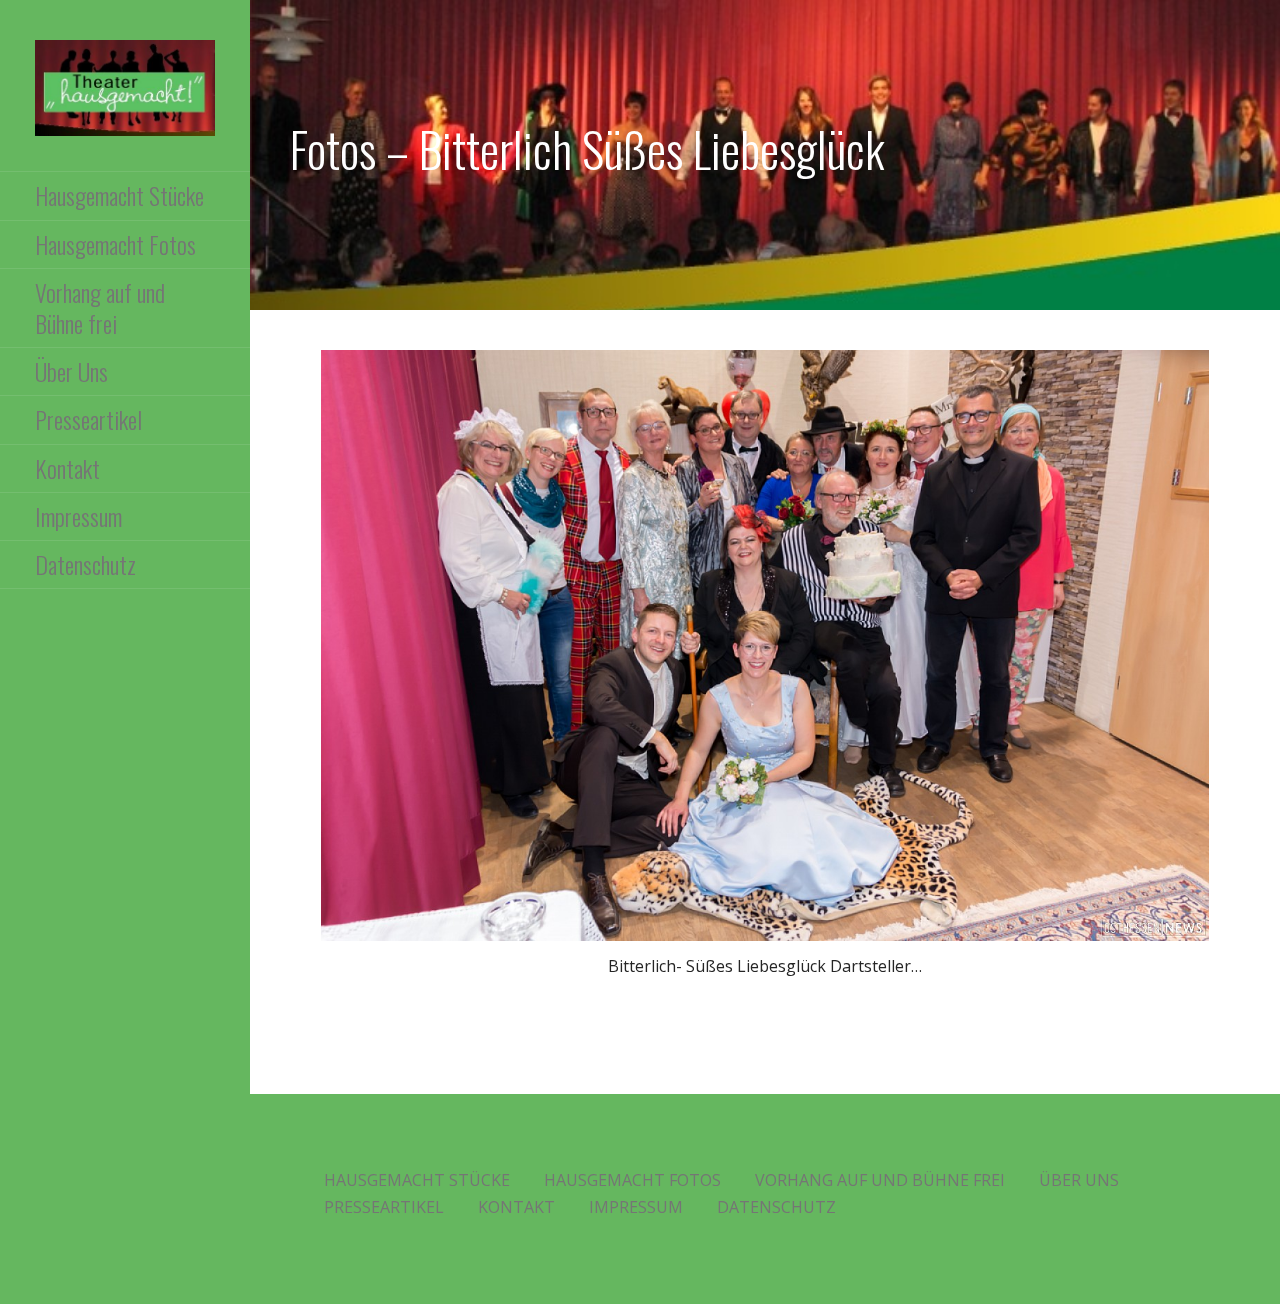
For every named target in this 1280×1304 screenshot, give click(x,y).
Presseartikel (88, 419)
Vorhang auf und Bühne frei (100, 307)
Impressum (78, 516)
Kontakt (67, 468)
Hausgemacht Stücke (119, 195)
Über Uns (71, 371)
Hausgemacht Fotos (115, 244)
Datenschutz (85, 564)
